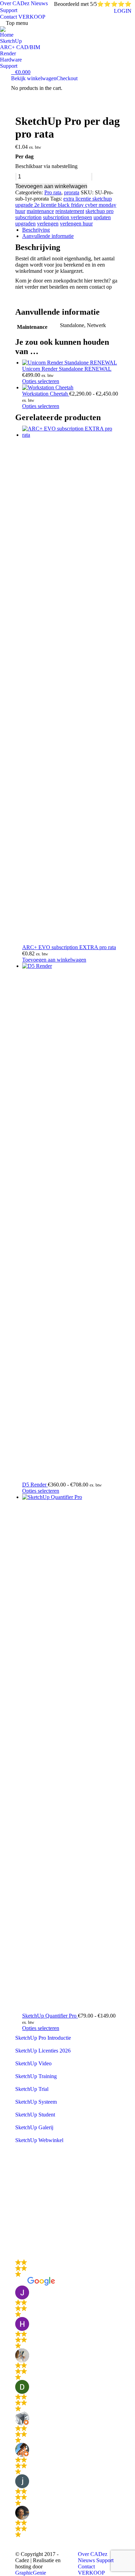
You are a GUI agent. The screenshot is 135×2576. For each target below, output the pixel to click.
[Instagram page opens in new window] (20, 2230)
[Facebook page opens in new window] (20, 2188)
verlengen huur (76, 224)
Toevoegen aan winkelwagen (51, 186)
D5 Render (35, 1485)
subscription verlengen (67, 217)
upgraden (25, 224)
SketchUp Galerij (34, 2127)
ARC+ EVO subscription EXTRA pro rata (69, 947)
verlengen (48, 224)
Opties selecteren (41, 381)
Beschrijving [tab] (36, 230)
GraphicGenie (31, 2573)
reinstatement (70, 211)
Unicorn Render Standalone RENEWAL (67, 369)
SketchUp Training (36, 2076)
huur (20, 211)
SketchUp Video (33, 2063)
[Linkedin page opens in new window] (20, 2220)
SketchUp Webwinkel (39, 2140)
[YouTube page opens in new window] (20, 2209)
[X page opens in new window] (20, 2199)
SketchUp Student (35, 2115)
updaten (102, 217)
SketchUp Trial (32, 2089)
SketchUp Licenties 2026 (43, 2051)
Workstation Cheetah (46, 394)
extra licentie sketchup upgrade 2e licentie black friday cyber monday (66, 202)
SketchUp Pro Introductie (43, 2038)
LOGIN (123, 11)
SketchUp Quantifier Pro (50, 2016)
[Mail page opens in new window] (20, 2240)
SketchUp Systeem (36, 2102)
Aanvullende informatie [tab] (48, 236)
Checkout (67, 78)
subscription (28, 217)
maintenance (40, 211)
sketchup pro (100, 211)
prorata (72, 192)
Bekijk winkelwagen (34, 78)
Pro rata (53, 192)
